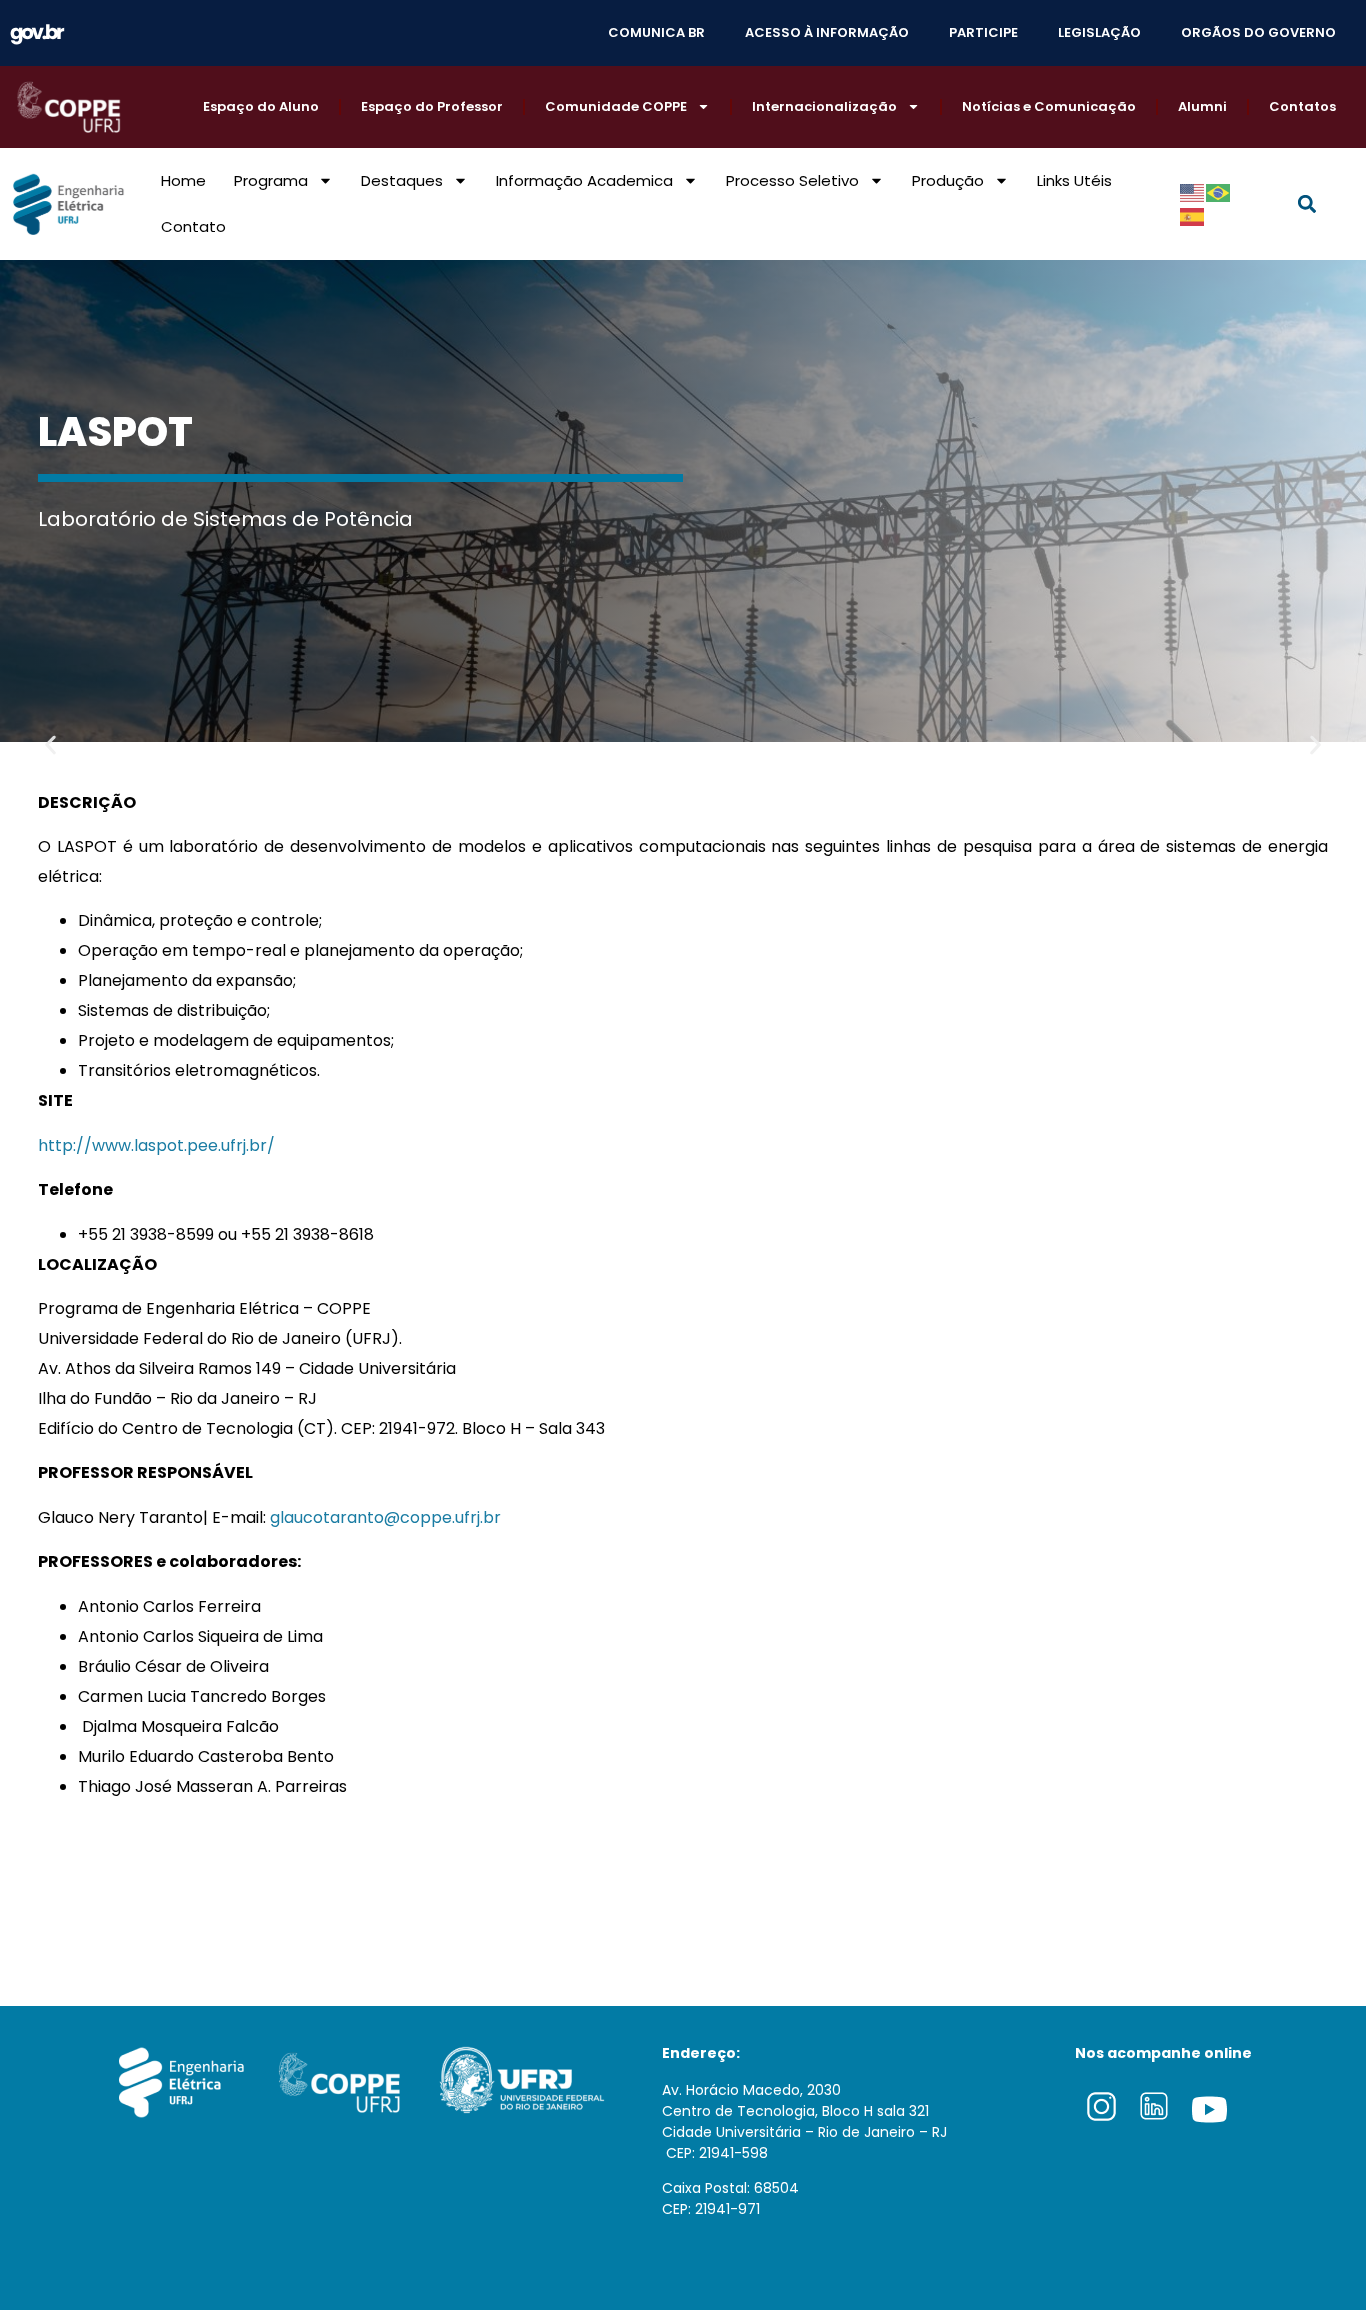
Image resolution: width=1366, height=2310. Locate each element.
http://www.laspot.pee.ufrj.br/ (156, 1145)
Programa (271, 180)
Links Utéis (1074, 180)
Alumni (1202, 106)
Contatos (1302, 106)
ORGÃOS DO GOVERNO (1258, 32)
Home (183, 180)
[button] (1306, 203)
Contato (193, 226)
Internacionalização (824, 106)
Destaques (402, 180)
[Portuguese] (1219, 192)
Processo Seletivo (792, 180)
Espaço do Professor (432, 106)
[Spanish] (1193, 216)
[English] (1193, 192)
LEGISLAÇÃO (1099, 32)
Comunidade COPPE (616, 106)
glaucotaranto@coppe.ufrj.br (385, 1517)
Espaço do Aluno (261, 106)
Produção (948, 180)
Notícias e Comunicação (1049, 106)
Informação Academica (584, 180)
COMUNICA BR (656, 32)
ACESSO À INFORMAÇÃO (827, 32)
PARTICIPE (983, 32)
